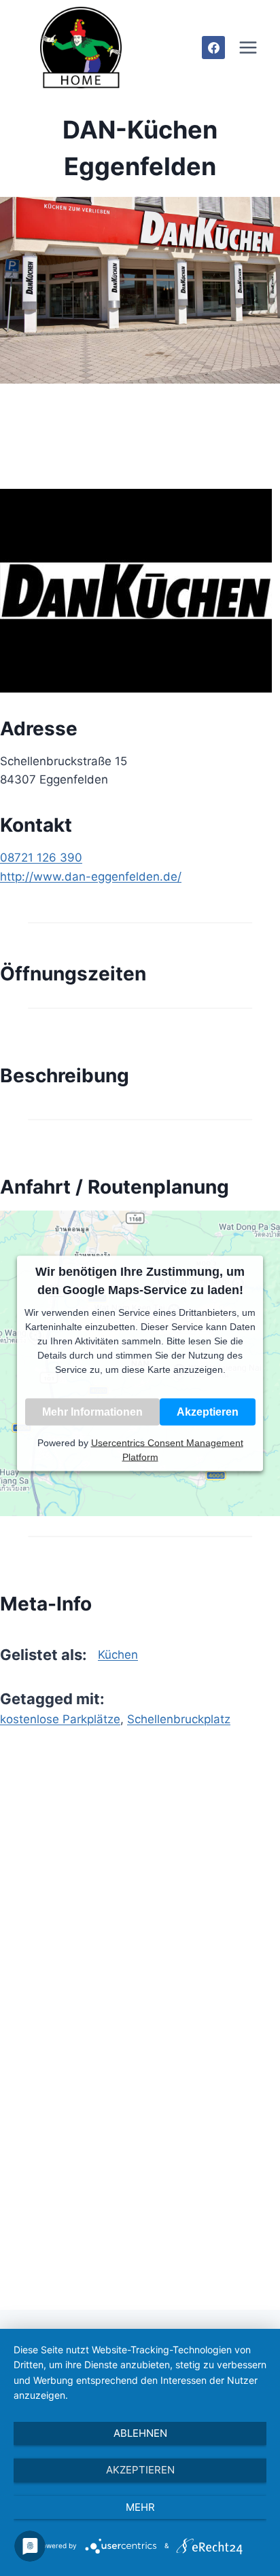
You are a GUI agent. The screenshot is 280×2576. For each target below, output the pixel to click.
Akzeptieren (208, 1411)
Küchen (118, 1655)
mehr (140, 2507)
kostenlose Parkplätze (60, 1719)
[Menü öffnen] (248, 47)
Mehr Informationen (92, 1411)
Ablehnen (140, 2433)
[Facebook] (213, 48)
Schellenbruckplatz (179, 1719)
